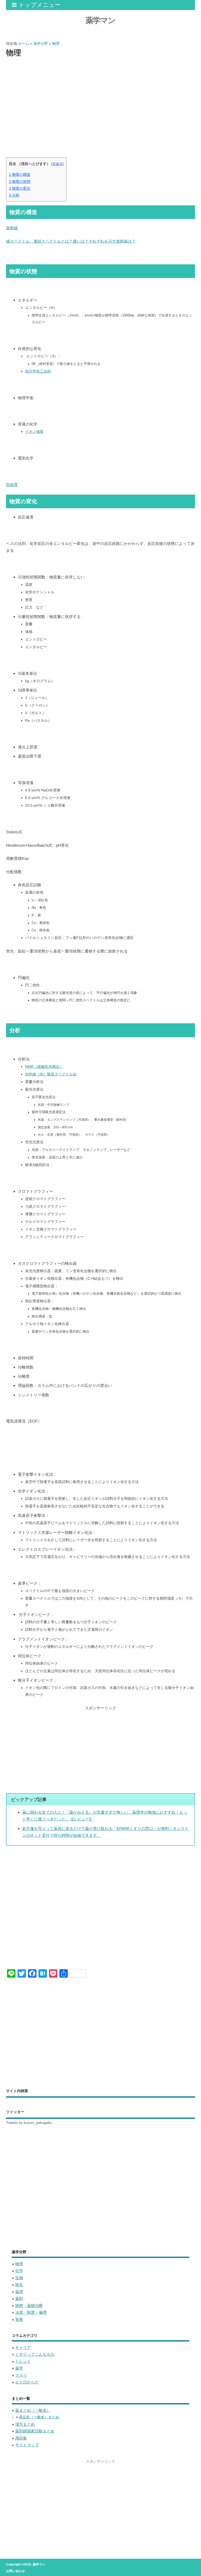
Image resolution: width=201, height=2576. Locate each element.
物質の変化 (20, 188)
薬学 (19, 2368)
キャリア (23, 2347)
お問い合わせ (15, 2571)
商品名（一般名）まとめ (39, 2417)
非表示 (57, 164)
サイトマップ (27, 2445)
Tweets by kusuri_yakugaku (29, 2123)
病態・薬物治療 (29, 2306)
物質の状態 (20, 182)
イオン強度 (34, 432)
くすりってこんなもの (35, 2354)
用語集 (21, 2438)
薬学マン (100, 20)
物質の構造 (20, 174)
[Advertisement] (100, 101)
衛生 (19, 2285)
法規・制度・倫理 (31, 2312)
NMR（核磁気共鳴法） (44, 1067)
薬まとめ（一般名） (33, 2410)
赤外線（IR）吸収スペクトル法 (51, 1074)
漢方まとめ (25, 2424)
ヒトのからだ (27, 2382)
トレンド (23, 2361)
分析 (14, 195)
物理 (19, 2264)
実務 (19, 2319)
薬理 (19, 2292)
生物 (19, 2278)
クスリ (21, 2375)
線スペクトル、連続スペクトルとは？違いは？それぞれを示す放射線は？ (71, 241)
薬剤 (19, 2298)
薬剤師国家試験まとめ (35, 2431)
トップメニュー (40, 5)
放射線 (12, 228)
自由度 (12, 485)
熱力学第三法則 (38, 371)
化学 (19, 2271)
